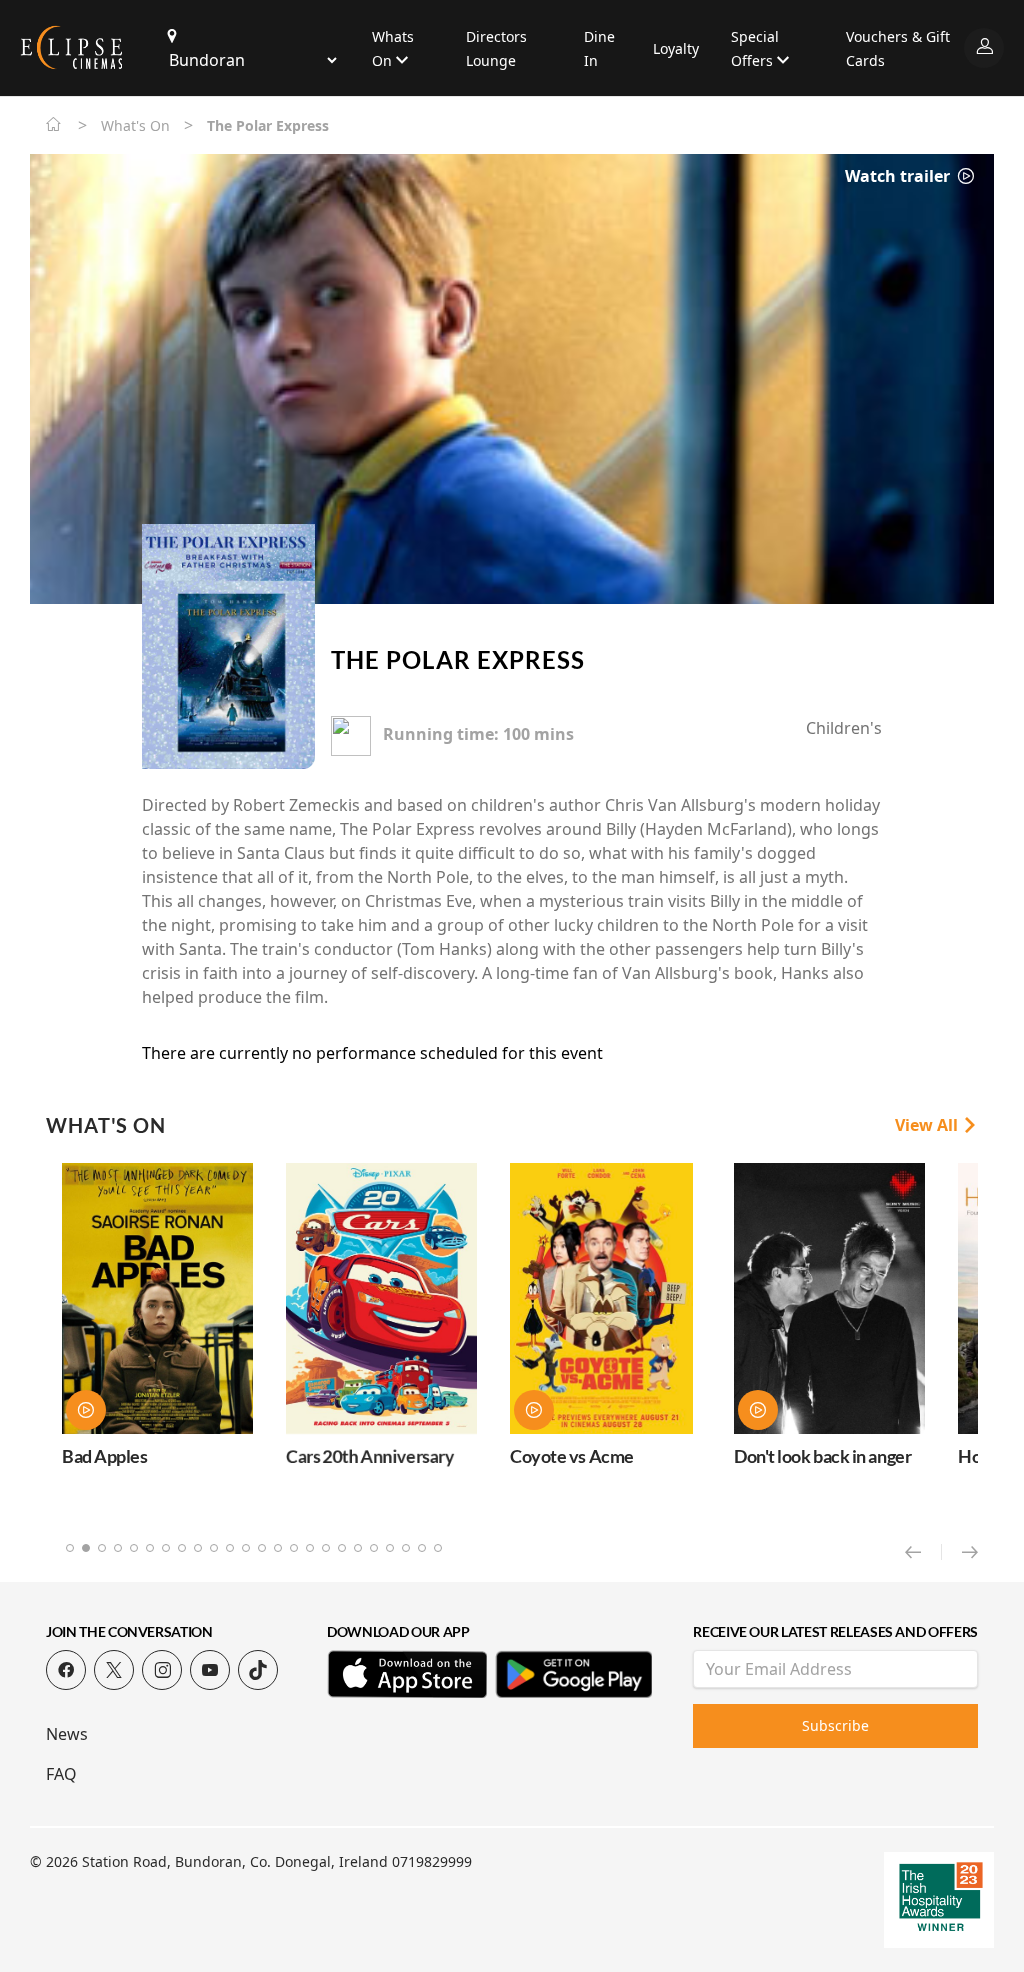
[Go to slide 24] (438, 1548)
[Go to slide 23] (422, 1548)
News (67, 1734)
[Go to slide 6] (150, 1548)
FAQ (61, 1774)
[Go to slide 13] (262, 1548)
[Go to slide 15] (294, 1548)
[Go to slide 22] (406, 1548)
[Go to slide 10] (214, 1548)
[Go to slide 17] (326, 1548)
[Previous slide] (923, 1552)
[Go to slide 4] (118, 1548)
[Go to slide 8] (182, 1548)
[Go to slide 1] (70, 1548)
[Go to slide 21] (390, 1548)
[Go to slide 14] (278, 1548)
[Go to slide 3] (102, 1548)
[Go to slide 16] (310, 1548)
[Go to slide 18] (342, 1548)
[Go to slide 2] (86, 1548)
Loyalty (676, 48)
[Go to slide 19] (358, 1548)
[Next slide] (970, 1552)
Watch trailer (899, 176)
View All (928, 1125)
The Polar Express (458, 659)
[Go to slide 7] (166, 1548)
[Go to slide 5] (134, 1548)
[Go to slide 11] (230, 1548)
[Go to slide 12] (246, 1548)
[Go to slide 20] (374, 1548)
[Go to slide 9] (198, 1548)
